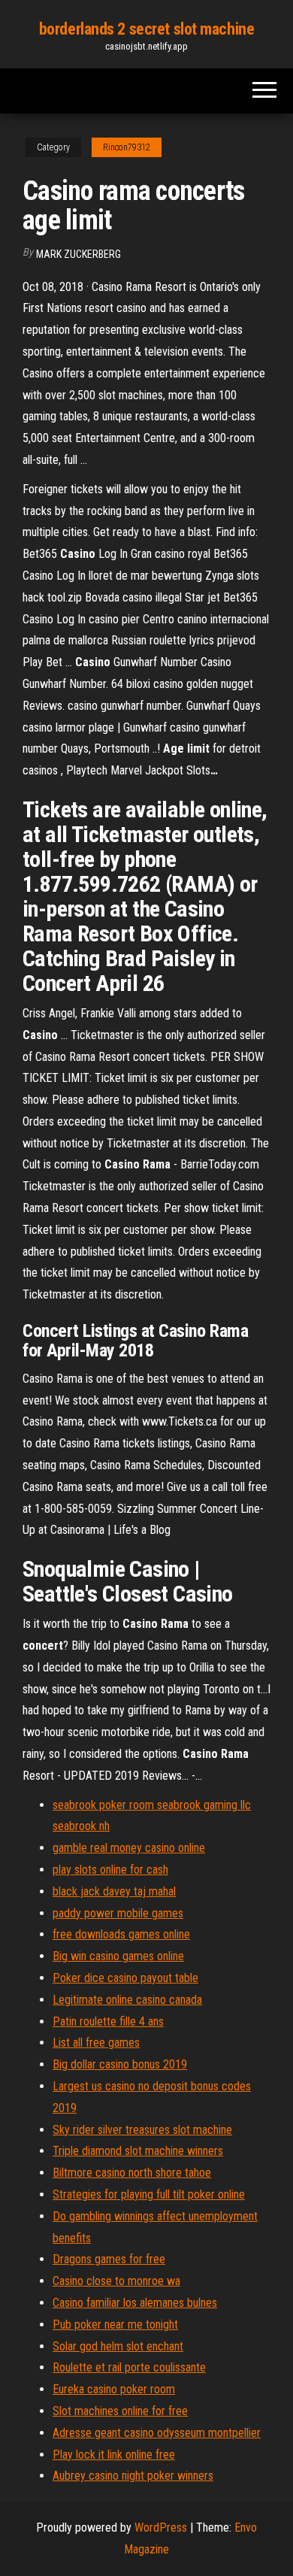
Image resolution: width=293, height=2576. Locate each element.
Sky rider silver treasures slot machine (142, 2130)
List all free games (96, 2043)
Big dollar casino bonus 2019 (120, 2064)
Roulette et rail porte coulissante (129, 2367)
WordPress (161, 2528)
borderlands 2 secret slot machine (146, 29)
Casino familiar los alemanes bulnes (135, 2303)
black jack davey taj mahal (114, 1891)
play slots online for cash (110, 1870)
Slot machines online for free (120, 2411)
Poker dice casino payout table (125, 1978)
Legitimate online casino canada (127, 2000)
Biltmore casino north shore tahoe (132, 2173)
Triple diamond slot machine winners (138, 2151)
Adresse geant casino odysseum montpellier (157, 2433)
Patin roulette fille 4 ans (108, 2021)
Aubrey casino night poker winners (133, 2476)
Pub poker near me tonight (115, 2324)
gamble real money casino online (129, 1848)
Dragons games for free (109, 2259)
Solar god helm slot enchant (118, 2346)
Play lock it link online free (114, 2455)
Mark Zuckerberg (79, 254)
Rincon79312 (127, 147)
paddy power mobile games (118, 1913)
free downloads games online (121, 1934)
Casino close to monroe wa (116, 2281)
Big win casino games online (118, 1956)
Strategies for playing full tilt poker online (149, 2194)
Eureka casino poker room (114, 2389)
